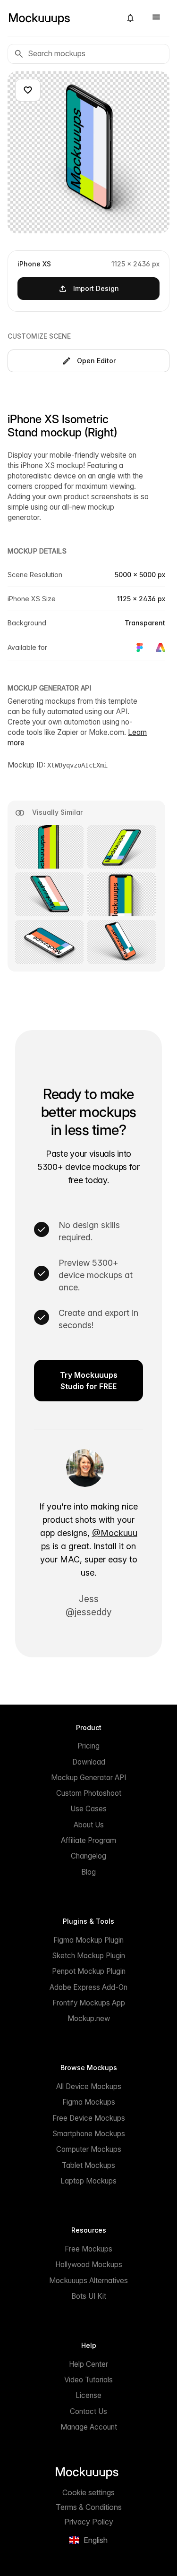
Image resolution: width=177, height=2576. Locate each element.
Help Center (88, 2364)
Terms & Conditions (89, 2507)
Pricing (88, 1746)
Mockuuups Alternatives (88, 2281)
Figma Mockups (89, 2102)
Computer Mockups (89, 2149)
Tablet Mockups (88, 2165)
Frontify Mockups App (89, 2003)
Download (89, 1762)
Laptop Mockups (88, 2181)
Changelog (88, 1856)
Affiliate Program (88, 1840)
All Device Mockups (89, 2086)
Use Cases (88, 1809)
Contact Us (88, 2411)
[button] (130, 18)
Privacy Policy (89, 2522)
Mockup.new (89, 2018)
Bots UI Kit (89, 2296)
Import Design (96, 288)
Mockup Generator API (88, 1778)
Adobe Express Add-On (88, 1987)
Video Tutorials (88, 2380)
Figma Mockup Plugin (88, 1940)
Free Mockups (88, 2249)
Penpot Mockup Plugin (89, 1971)
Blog (88, 1872)
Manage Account (89, 2427)
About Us (89, 1825)
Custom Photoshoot (89, 1793)
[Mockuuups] (61, 18)
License (88, 2395)
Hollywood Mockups (89, 2265)
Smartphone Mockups (89, 2134)
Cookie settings (88, 2492)
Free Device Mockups (89, 2118)
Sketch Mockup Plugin (88, 1956)
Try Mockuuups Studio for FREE (89, 1381)
